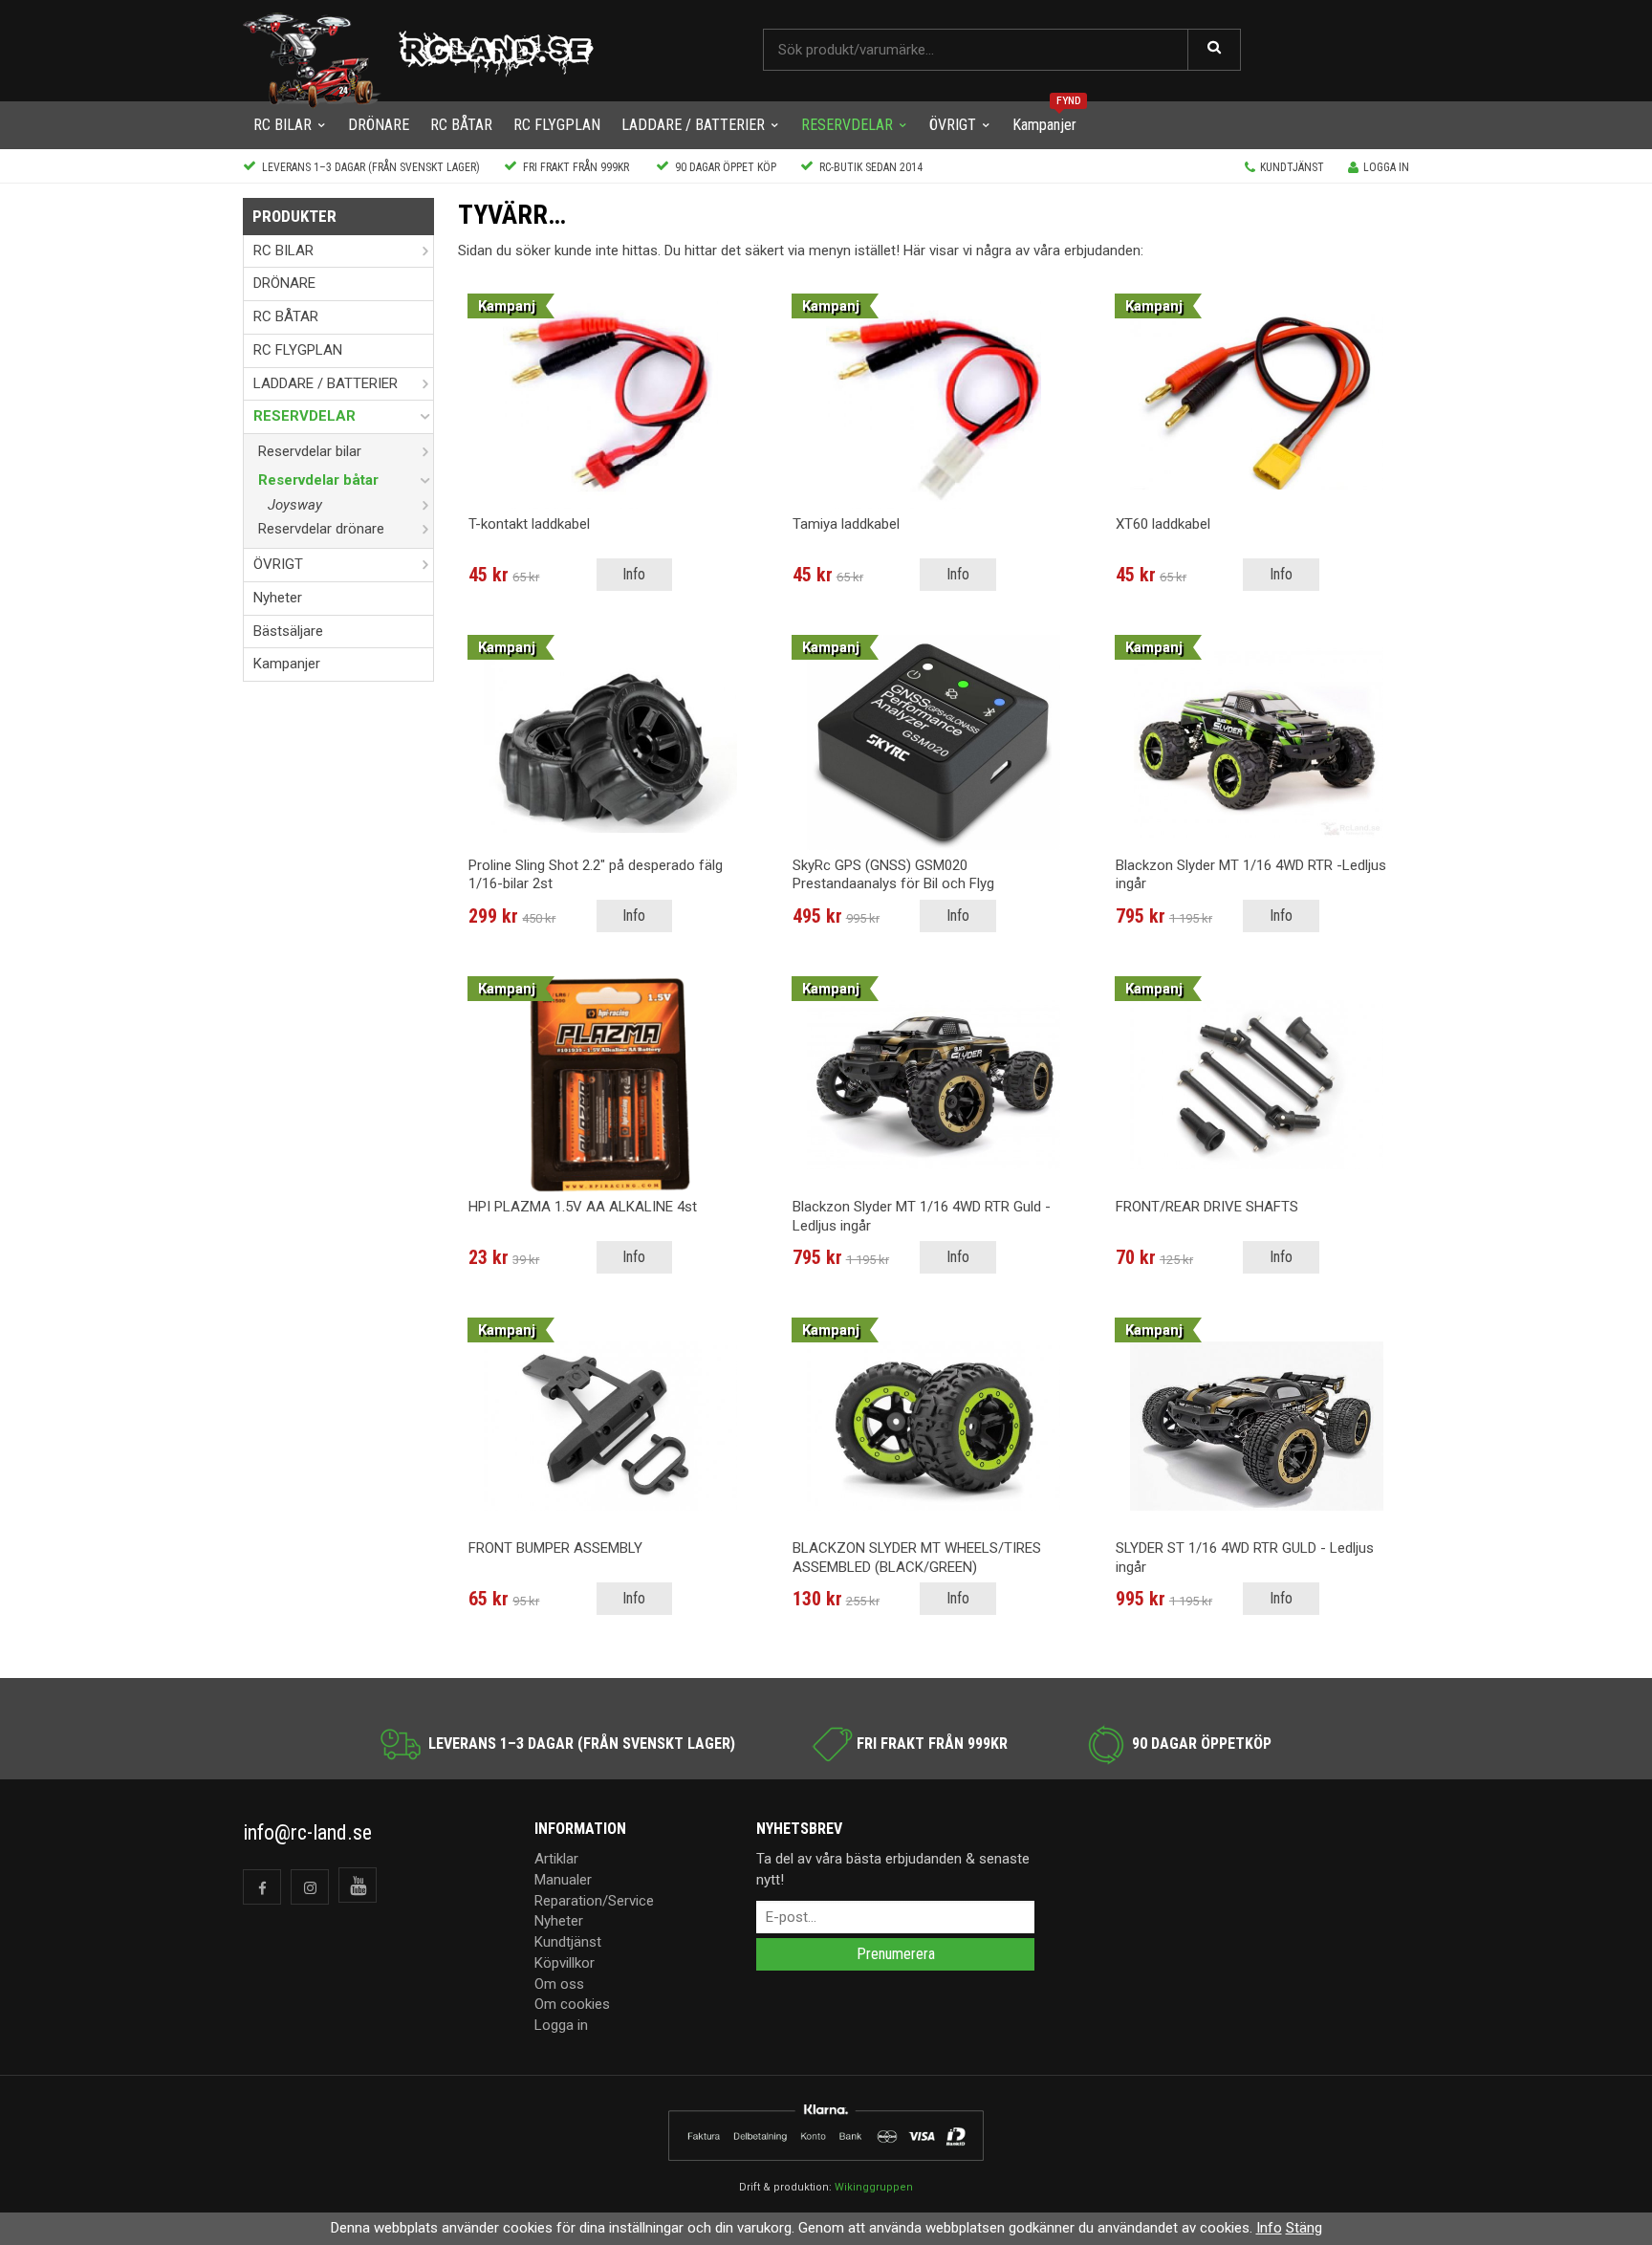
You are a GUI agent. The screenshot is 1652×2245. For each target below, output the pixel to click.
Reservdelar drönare (321, 529)
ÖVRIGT (953, 125)
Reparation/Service (594, 1901)
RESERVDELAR (847, 125)
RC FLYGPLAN (557, 125)
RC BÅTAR (461, 125)
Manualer (563, 1880)
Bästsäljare (288, 631)
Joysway (295, 505)
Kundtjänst (1292, 167)
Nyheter (278, 598)
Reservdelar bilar (310, 451)
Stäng (1304, 2228)
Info (634, 574)
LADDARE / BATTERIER (693, 125)
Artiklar (556, 1859)
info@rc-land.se (307, 1832)
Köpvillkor (565, 1963)
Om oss (559, 1984)
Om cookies (572, 2004)
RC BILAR (283, 125)
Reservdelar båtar (318, 480)
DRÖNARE (379, 125)
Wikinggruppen (874, 2187)
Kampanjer (1044, 125)
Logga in (1386, 167)
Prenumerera (896, 1954)
